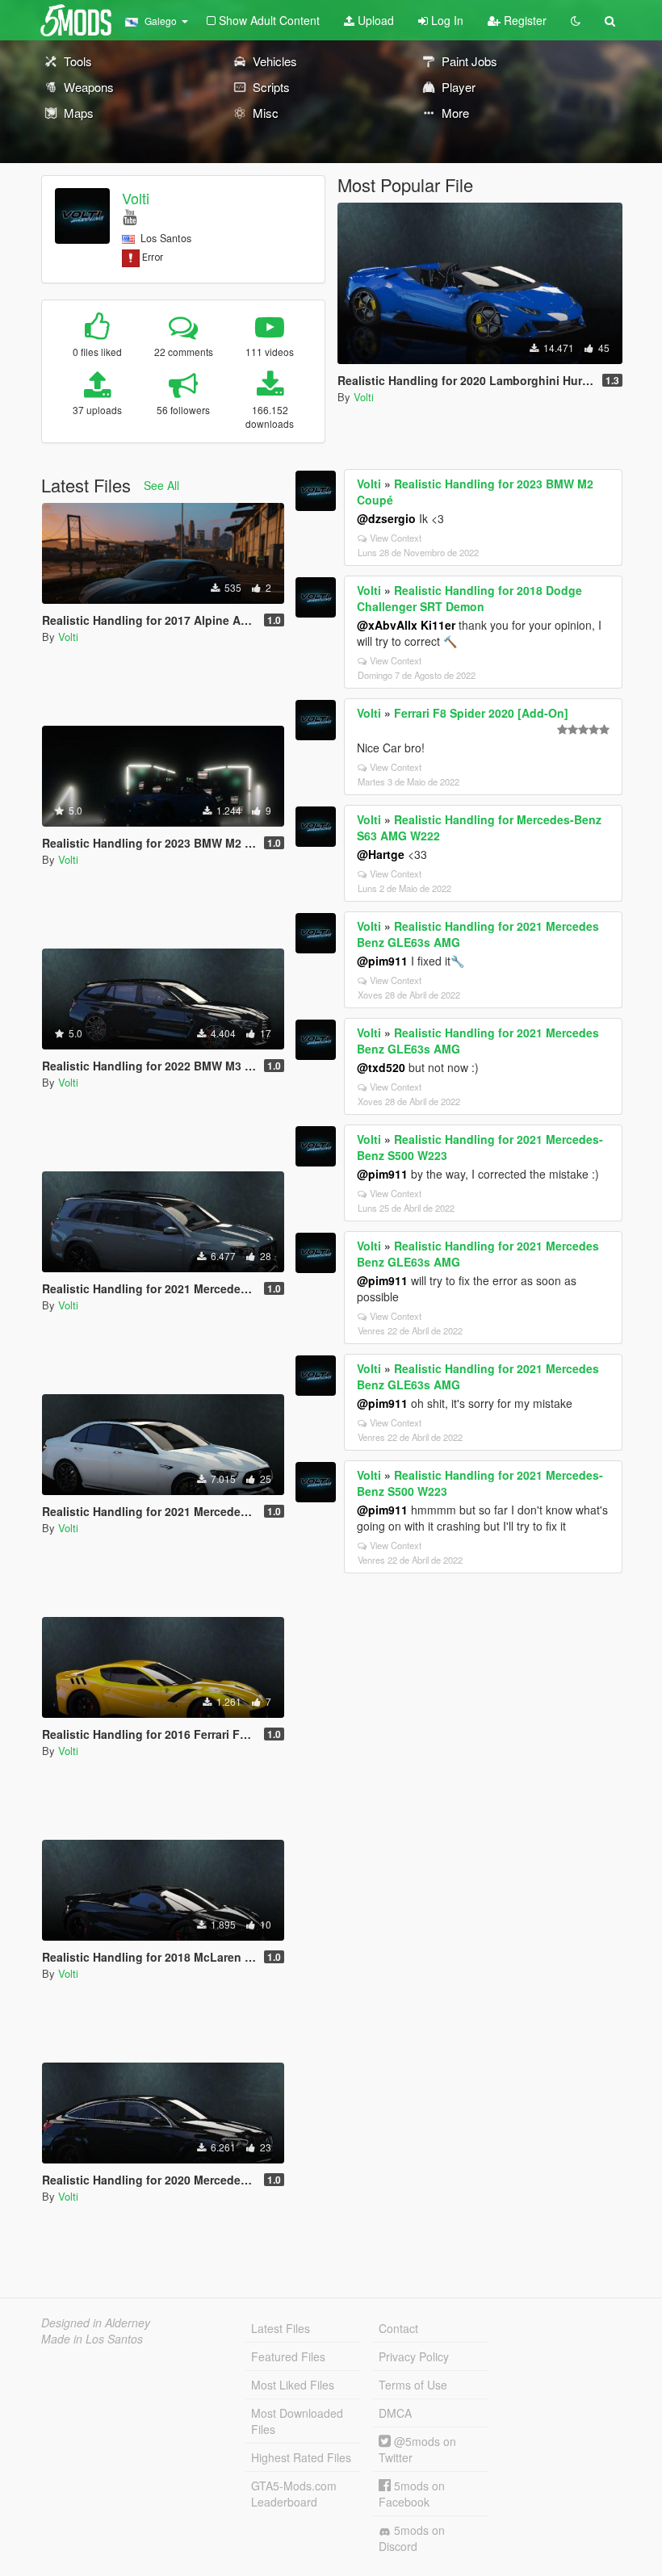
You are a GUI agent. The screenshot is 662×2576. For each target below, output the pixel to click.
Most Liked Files (293, 2385)
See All (161, 485)
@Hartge (381, 854)
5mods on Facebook (412, 2494)
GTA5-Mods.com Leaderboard (294, 2494)
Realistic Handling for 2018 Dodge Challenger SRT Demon (469, 598)
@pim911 (382, 961)
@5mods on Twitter (417, 2449)
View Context (396, 538)
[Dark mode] (576, 20)
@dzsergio (386, 518)
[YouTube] (130, 216)
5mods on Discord (412, 2538)
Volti (136, 198)
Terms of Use (413, 2385)
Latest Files (281, 2328)
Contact (398, 2328)
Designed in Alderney (96, 2323)
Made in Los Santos (92, 2339)
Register (524, 20)
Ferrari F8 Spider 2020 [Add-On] (481, 713)
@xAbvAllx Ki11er (406, 625)
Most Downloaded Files (297, 2421)
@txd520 (381, 1067)
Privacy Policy (414, 2356)
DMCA (395, 2413)
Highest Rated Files (301, 2457)
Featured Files (288, 2356)
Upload (374, 20)
